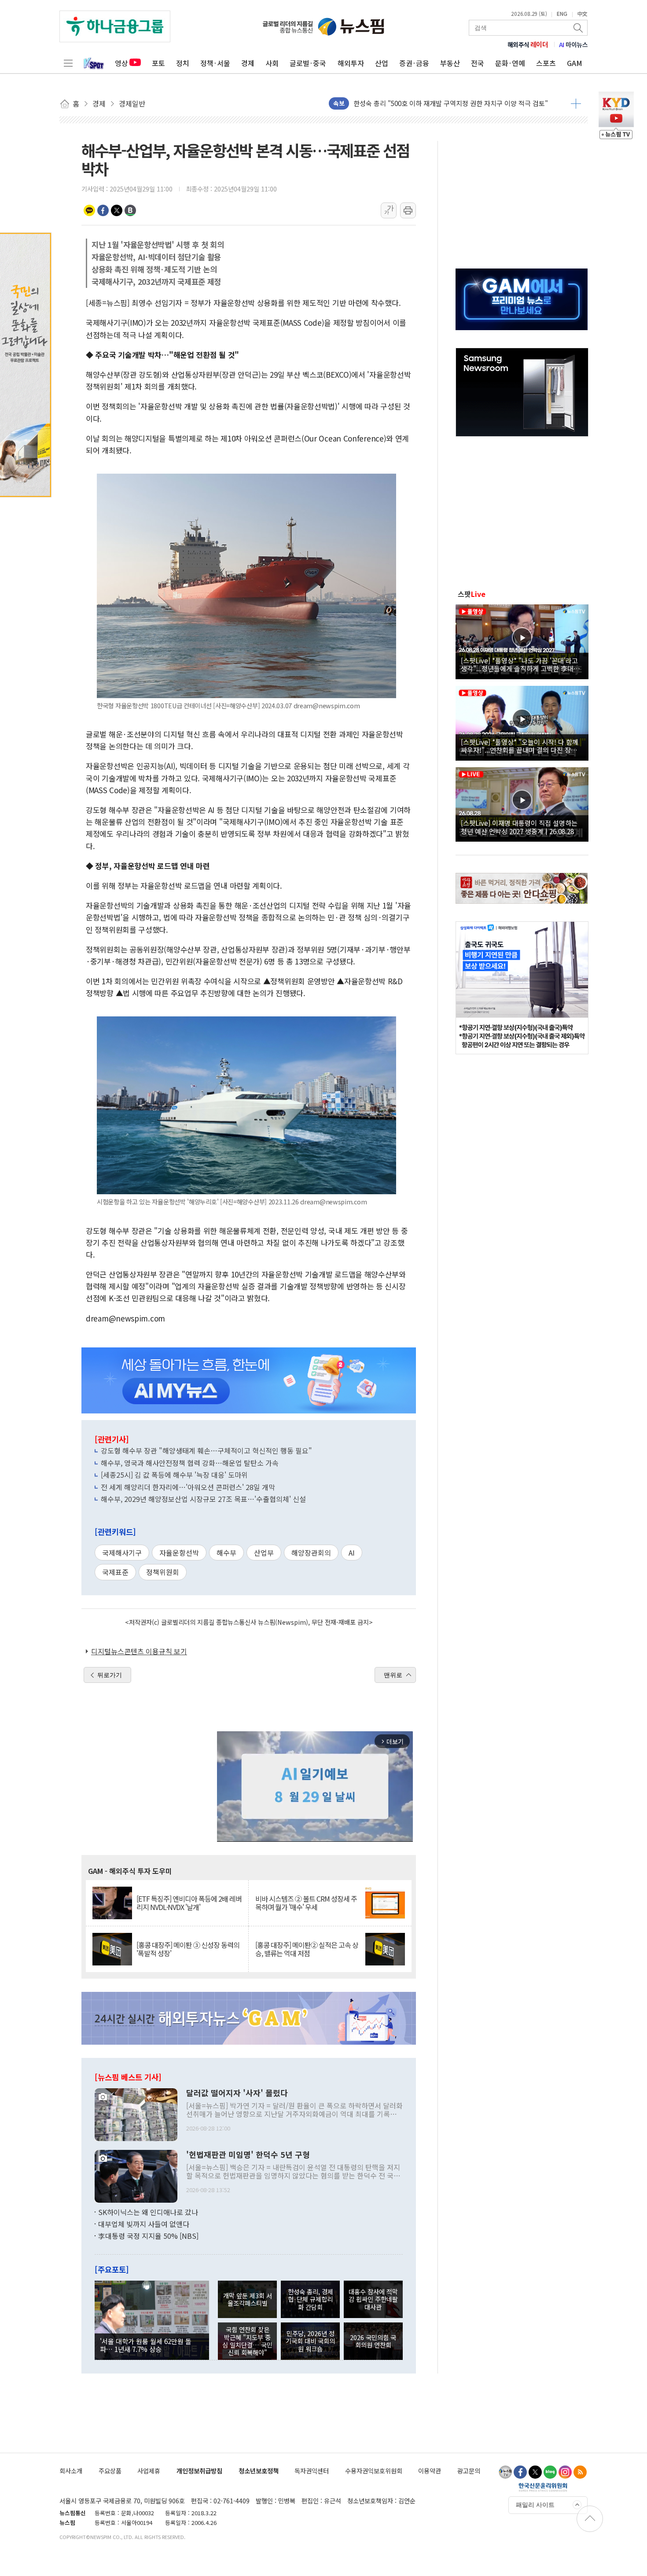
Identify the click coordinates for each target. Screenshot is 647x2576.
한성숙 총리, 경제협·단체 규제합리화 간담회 (311, 2299)
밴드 (130, 210)
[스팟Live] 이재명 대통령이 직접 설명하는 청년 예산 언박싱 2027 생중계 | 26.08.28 (519, 827)
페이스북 (103, 210)
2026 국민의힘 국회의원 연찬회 (373, 2341)
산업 (382, 63)
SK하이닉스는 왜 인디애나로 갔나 (148, 2212)
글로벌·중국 (308, 63)
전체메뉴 (68, 63)
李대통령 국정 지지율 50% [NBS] (148, 2236)
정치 (183, 63)
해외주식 (528, 44)
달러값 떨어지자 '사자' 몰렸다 (237, 2093)
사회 (272, 63)
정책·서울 (215, 63)
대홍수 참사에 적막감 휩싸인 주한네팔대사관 (373, 2299)
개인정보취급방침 (199, 2471)
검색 (579, 28)
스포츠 (546, 63)
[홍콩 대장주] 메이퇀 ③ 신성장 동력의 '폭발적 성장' (188, 1949)
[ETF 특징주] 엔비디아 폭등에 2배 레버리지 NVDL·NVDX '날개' (189, 1903)
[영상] (522, 640)
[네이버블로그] (550, 2472)
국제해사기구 (122, 1553)
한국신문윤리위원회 (543, 2487)
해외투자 (351, 63)
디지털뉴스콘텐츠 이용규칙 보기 (139, 1651)
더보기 (576, 103)
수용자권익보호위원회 (374, 2471)
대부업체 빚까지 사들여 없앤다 (144, 2224)
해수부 (226, 1553)
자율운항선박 (179, 1553)
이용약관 (430, 2471)
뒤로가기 (110, 1675)
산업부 (264, 1553)
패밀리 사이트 (535, 2505)
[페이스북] (520, 2472)
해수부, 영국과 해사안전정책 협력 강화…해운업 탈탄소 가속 (190, 1463)
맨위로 (393, 1675)
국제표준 (115, 1572)
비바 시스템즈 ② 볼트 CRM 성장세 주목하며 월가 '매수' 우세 (306, 1903)
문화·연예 (510, 63)
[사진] (136, 2113)
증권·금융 (414, 63)
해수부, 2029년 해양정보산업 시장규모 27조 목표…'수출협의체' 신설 (203, 1499)
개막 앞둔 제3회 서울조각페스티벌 (248, 2299)
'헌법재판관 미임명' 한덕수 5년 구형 (248, 2155)
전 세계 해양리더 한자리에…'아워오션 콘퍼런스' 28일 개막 (188, 1487)
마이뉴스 (573, 44)
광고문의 (469, 2471)
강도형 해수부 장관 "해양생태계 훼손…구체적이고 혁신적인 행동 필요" (206, 1450)
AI (352, 1553)
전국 (478, 63)
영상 (121, 63)
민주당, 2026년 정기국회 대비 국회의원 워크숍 (310, 2341)
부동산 (450, 63)
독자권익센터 (312, 2471)
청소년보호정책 (259, 2471)
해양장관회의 (311, 1553)
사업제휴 (149, 2471)
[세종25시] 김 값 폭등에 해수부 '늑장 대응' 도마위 (174, 1475)
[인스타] (565, 2472)
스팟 (472, 594)
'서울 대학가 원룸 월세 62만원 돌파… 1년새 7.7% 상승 (146, 2345)
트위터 (117, 210)
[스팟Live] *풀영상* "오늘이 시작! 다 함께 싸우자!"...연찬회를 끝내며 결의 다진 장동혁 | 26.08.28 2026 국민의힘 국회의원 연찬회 (522, 746)
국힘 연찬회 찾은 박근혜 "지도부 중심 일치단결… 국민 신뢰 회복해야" (247, 2341)
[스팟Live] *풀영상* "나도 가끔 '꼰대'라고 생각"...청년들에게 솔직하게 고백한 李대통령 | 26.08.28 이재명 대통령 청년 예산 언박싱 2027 (520, 664)
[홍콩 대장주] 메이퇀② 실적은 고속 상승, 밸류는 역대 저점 (307, 1949)
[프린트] (408, 210)
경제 (248, 63)
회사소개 (71, 2471)
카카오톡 (89, 210)
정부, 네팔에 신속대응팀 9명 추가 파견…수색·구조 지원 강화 (438, 103)
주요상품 (110, 2471)
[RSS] (580, 2472)
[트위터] (535, 2472)
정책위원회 (163, 1572)
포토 (158, 63)
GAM (575, 63)
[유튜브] (505, 2472)
